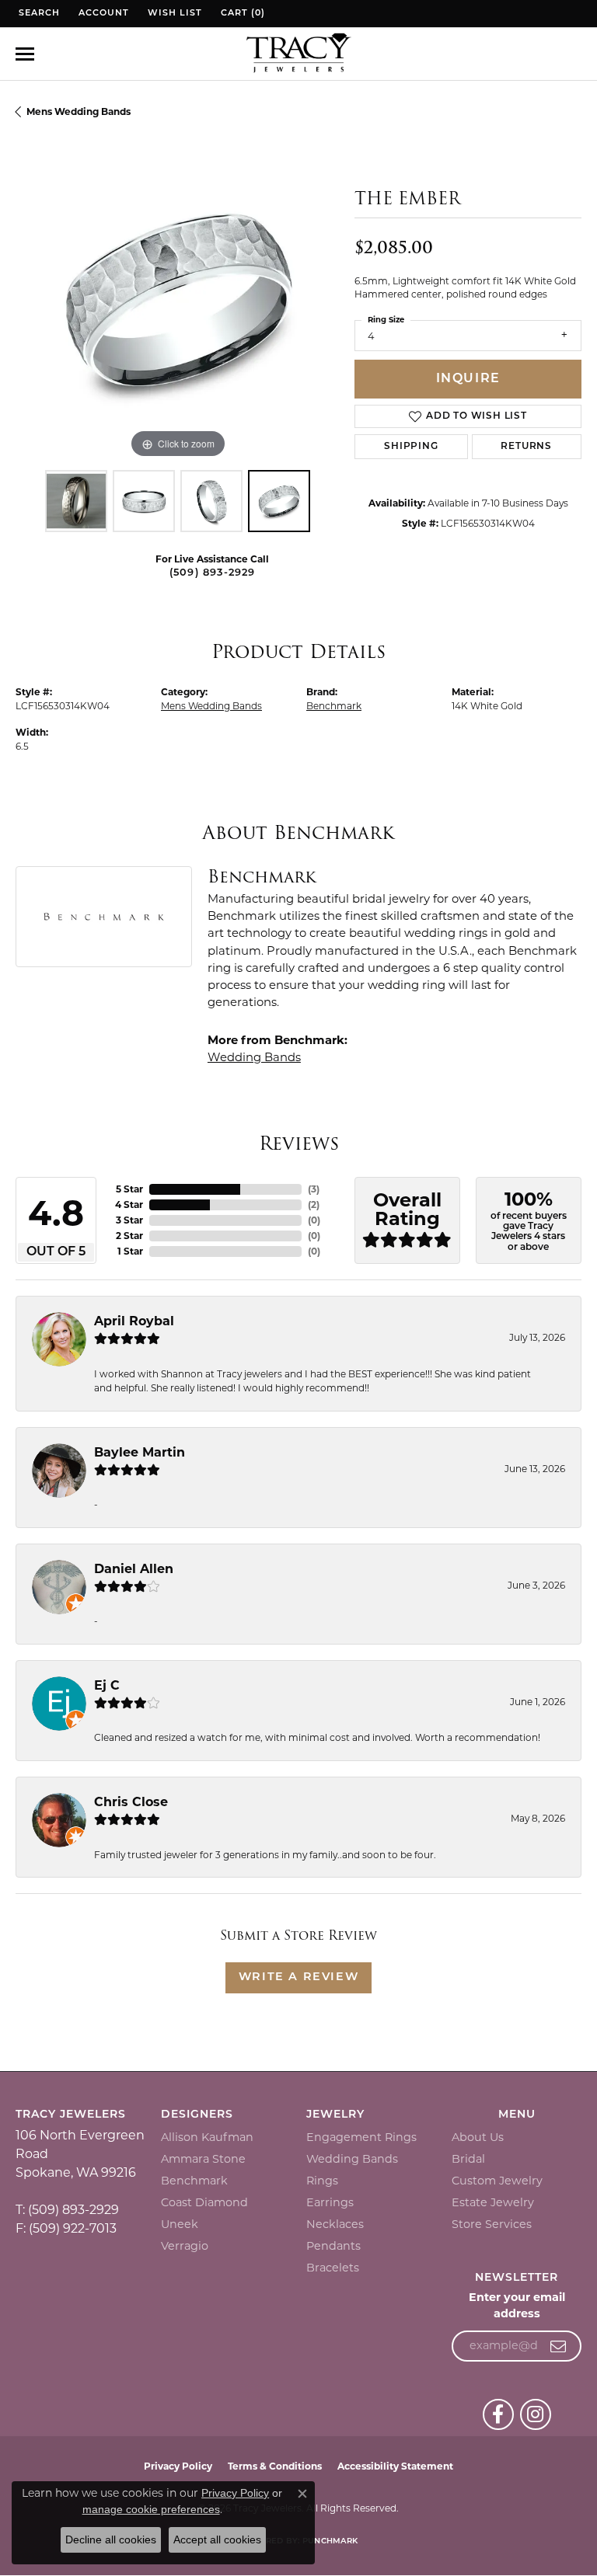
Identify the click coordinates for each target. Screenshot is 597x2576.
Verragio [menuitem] (185, 2246)
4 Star (129, 1204)
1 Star (130, 1251)
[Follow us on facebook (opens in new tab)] (498, 2414)
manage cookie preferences (151, 2509)
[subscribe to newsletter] (559, 2346)
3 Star (129, 1220)
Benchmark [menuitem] (194, 2181)
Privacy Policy (178, 2466)
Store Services (492, 2224)
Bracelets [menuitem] (333, 2268)
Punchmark (330, 2541)
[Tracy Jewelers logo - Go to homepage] (298, 54)
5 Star (129, 1189)
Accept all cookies (217, 2539)
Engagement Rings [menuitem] (361, 2137)
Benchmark (334, 706)
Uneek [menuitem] (180, 2224)
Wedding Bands (254, 1057)
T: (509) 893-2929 (67, 2210)
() (314, 1189)
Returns (526, 447)
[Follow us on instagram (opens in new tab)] (536, 2414)
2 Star (129, 1236)
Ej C (107, 1685)
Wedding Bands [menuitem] (352, 2159)
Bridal (468, 2159)
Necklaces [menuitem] (335, 2224)
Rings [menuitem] (322, 2181)
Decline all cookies (111, 2539)
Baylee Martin (140, 1452)
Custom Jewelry (497, 2181)
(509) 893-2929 (213, 573)
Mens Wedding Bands (79, 111)
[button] (38, 14)
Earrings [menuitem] (330, 2202)
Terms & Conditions (275, 2466)
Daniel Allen (134, 1569)
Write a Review (298, 1977)
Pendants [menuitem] (333, 2246)
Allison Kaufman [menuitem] (207, 2137)
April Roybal (134, 1321)
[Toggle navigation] (25, 54)
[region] (177, 301)
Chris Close (131, 1802)
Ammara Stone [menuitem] (203, 2159)
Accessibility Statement (395, 2466)
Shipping (411, 447)
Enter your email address (517, 2306)
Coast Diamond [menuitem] (204, 2202)
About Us (478, 2137)
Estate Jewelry (493, 2202)
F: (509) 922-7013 (66, 2228)
